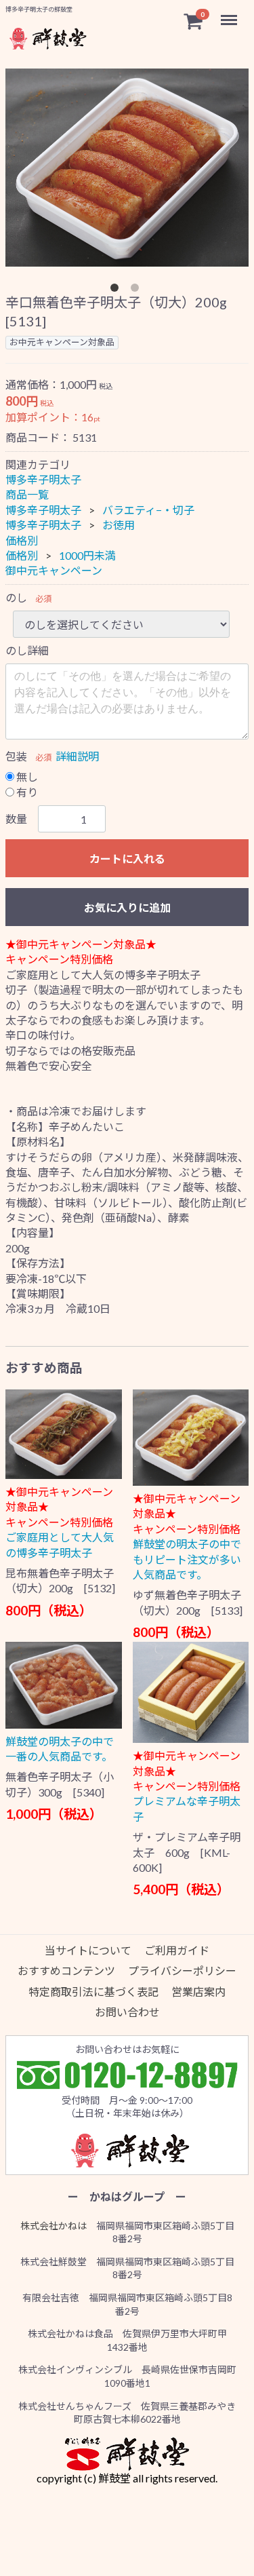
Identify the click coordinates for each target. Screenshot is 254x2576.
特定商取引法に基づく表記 (93, 1992)
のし (16, 597)
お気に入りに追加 (127, 907)
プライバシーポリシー (182, 1971)
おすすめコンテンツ (66, 1971)
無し (26, 776)
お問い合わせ (127, 2013)
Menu (230, 13)
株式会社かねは (54, 2226)
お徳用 (119, 525)
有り (26, 792)
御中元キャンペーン (54, 570)
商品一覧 (27, 495)
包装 (16, 756)
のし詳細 (27, 650)
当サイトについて (88, 1950)
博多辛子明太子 (43, 479)
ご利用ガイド (177, 1950)
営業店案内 (198, 1992)
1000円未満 (87, 555)
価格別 (22, 540)
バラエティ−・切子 (148, 510)
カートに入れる (127, 859)
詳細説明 (77, 756)
